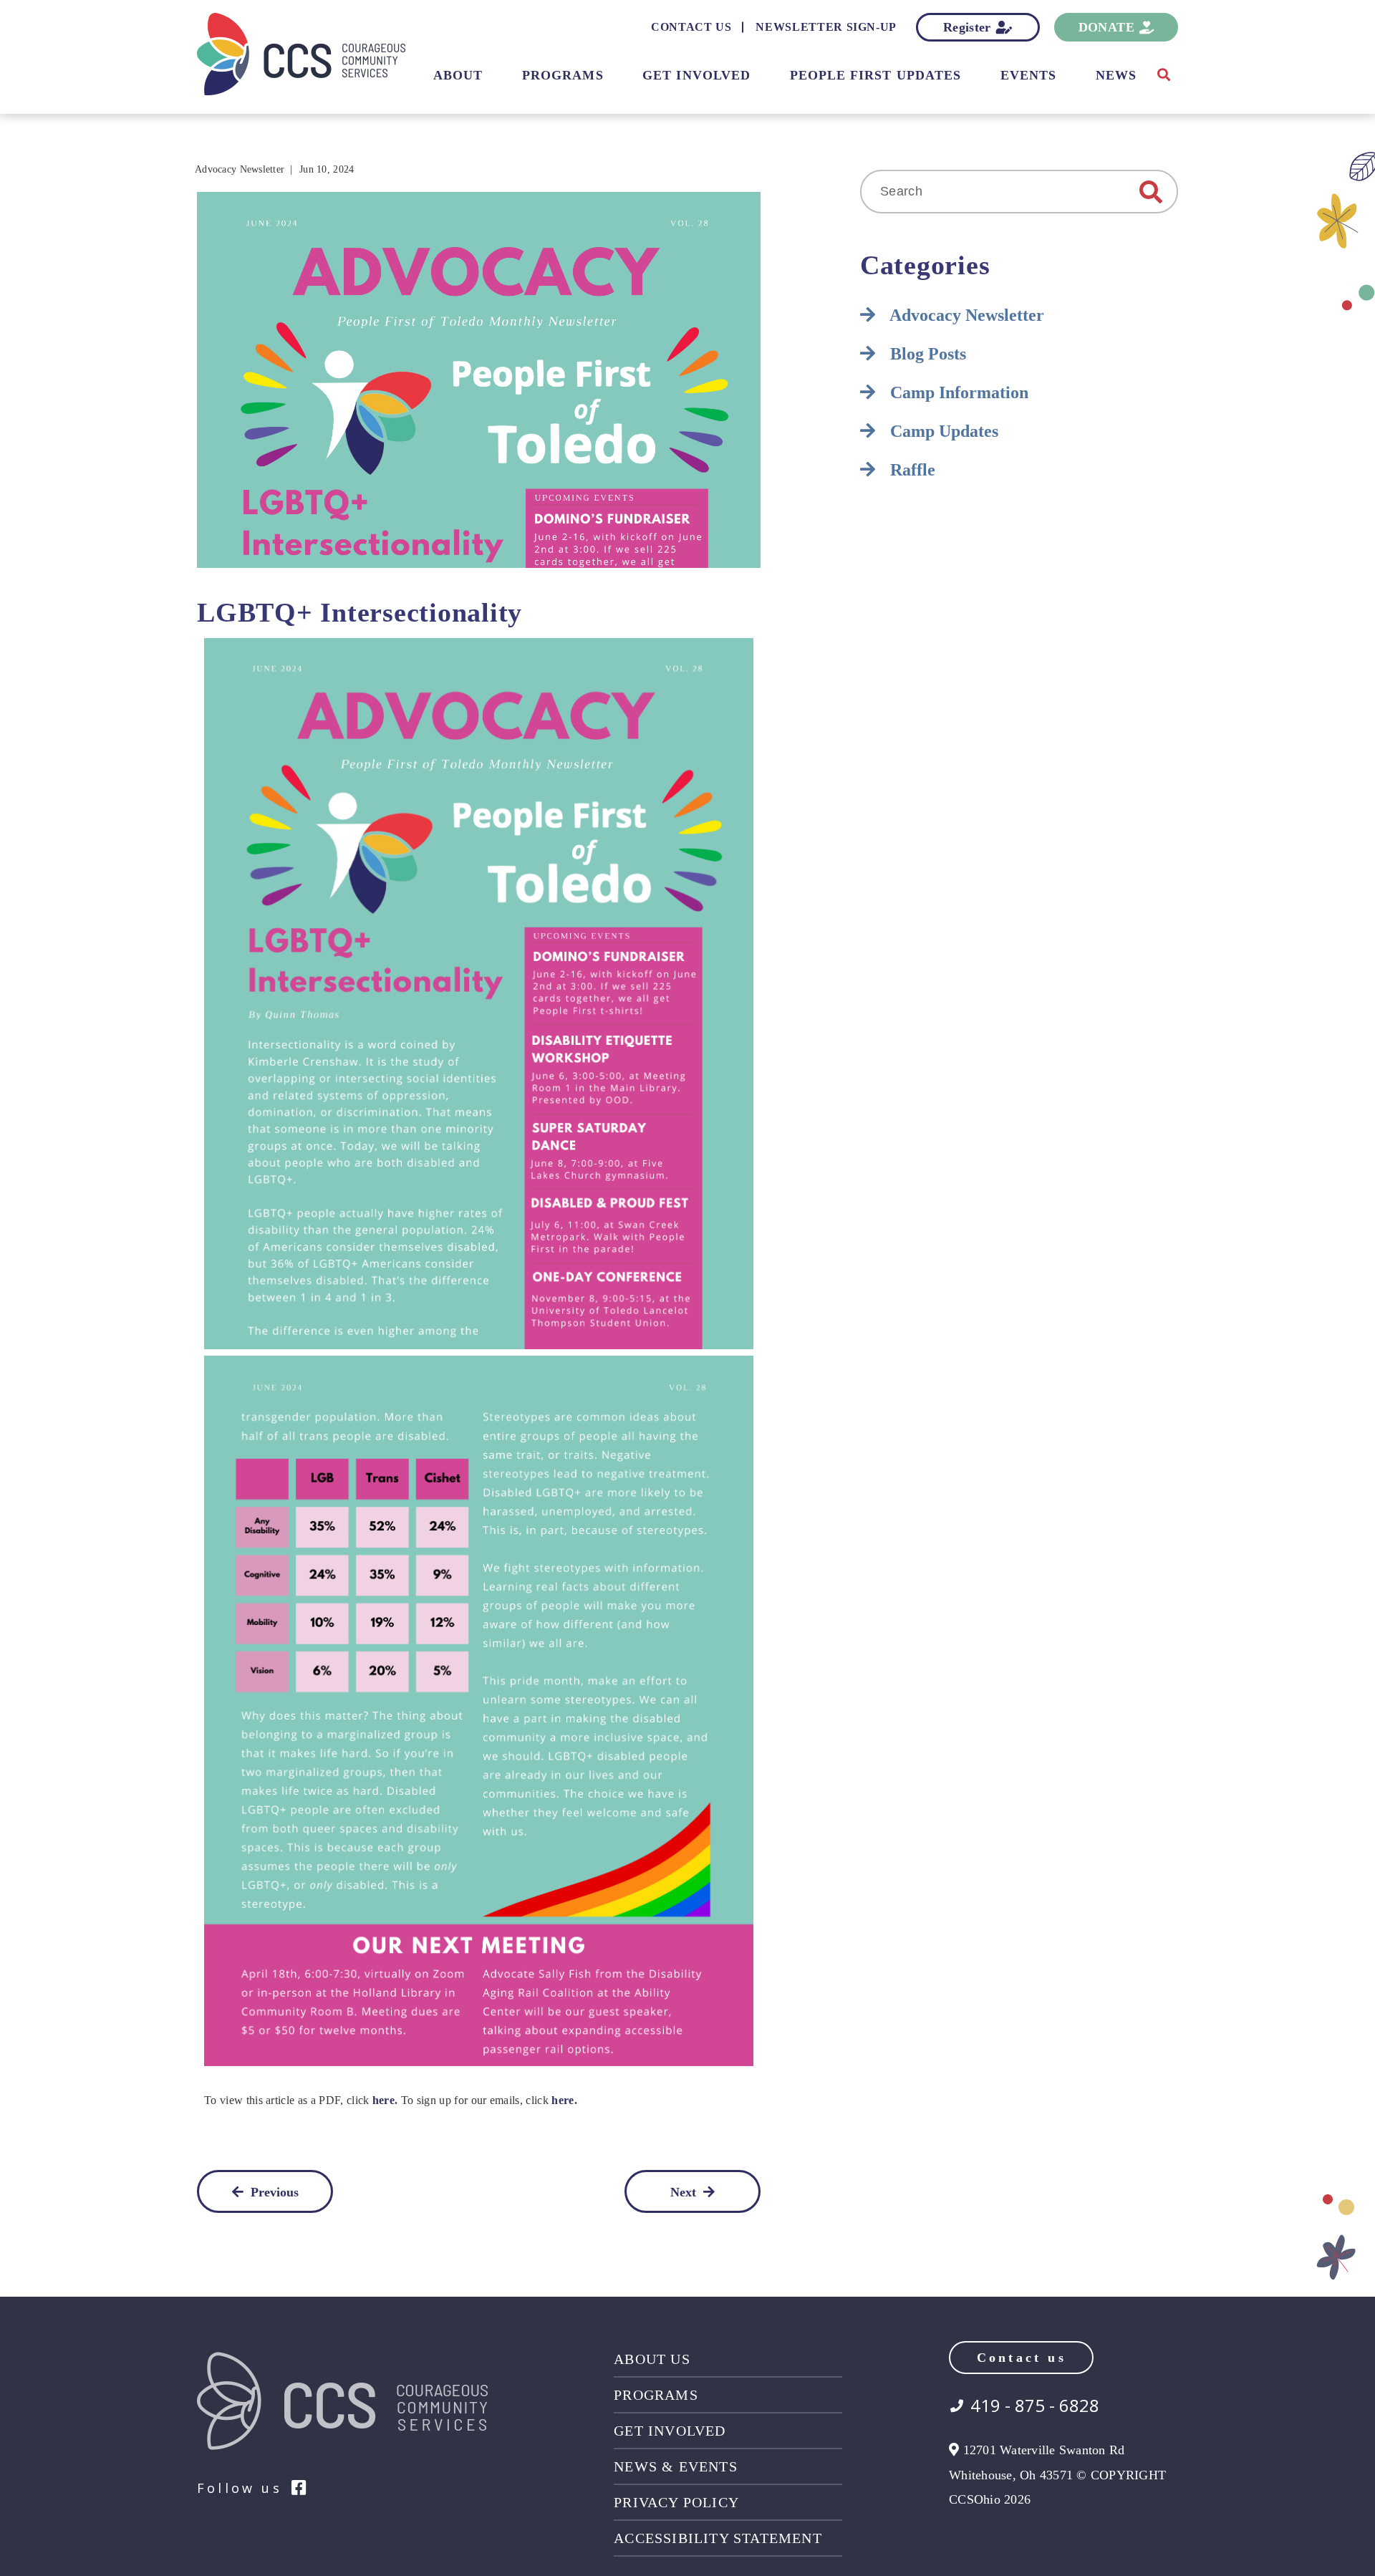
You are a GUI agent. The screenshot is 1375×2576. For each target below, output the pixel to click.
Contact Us (691, 27)
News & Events (676, 2466)
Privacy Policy (676, 2502)
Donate (1106, 27)
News (1116, 75)
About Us (652, 2359)
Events (1028, 75)
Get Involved (696, 75)
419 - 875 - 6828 (1035, 2406)
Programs (563, 75)
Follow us (240, 2488)
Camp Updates (942, 431)
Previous (275, 2192)
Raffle (911, 470)
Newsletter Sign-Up (826, 27)
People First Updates (876, 75)
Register (967, 27)
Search (1151, 192)
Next (683, 2192)
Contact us (1022, 2358)
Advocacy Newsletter (240, 169)
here (383, 2100)
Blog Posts (926, 354)
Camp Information (957, 392)
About (458, 75)
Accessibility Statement (718, 2538)
